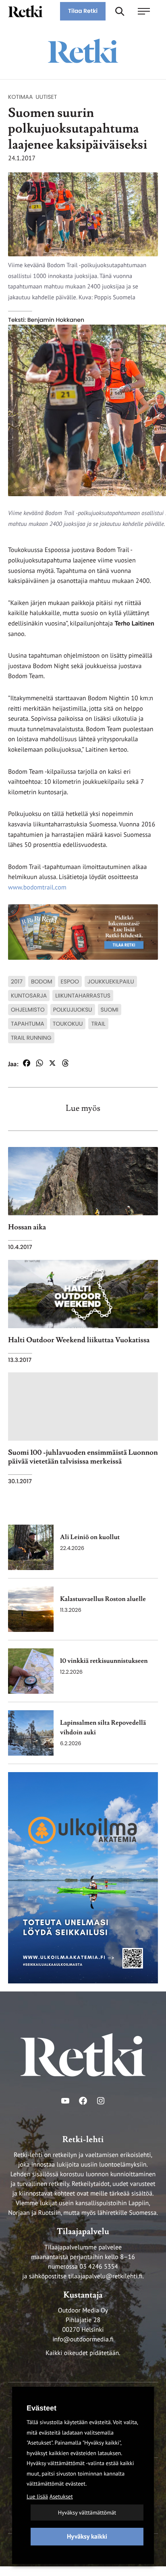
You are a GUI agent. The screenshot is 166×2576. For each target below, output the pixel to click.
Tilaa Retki (83, 11)
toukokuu (68, 1024)
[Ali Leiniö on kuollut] (31, 1547)
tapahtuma (28, 1024)
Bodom (42, 981)
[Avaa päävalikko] (148, 11)
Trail (98, 1024)
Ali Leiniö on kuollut (90, 1537)
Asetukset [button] (61, 2496)
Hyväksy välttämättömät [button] (87, 2513)
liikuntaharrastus (83, 996)
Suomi (110, 1010)
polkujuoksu (73, 1010)
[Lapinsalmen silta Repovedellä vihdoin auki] (31, 1733)
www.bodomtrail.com (37, 887)
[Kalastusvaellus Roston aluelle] (31, 1609)
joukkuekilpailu (111, 981)
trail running (31, 1038)
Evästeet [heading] (41, 2408)
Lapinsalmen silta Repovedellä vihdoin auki (103, 1728)
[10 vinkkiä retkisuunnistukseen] (31, 1671)
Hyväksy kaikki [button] (87, 2537)
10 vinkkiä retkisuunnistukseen (104, 1661)
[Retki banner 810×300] (83, 932)
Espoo (70, 981)
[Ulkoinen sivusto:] (83, 1877)
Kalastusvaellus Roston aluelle (103, 1599)
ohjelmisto (28, 1010)
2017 (17, 981)
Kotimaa (20, 97)
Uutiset (46, 97)
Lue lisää (37, 2496)
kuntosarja (29, 996)
